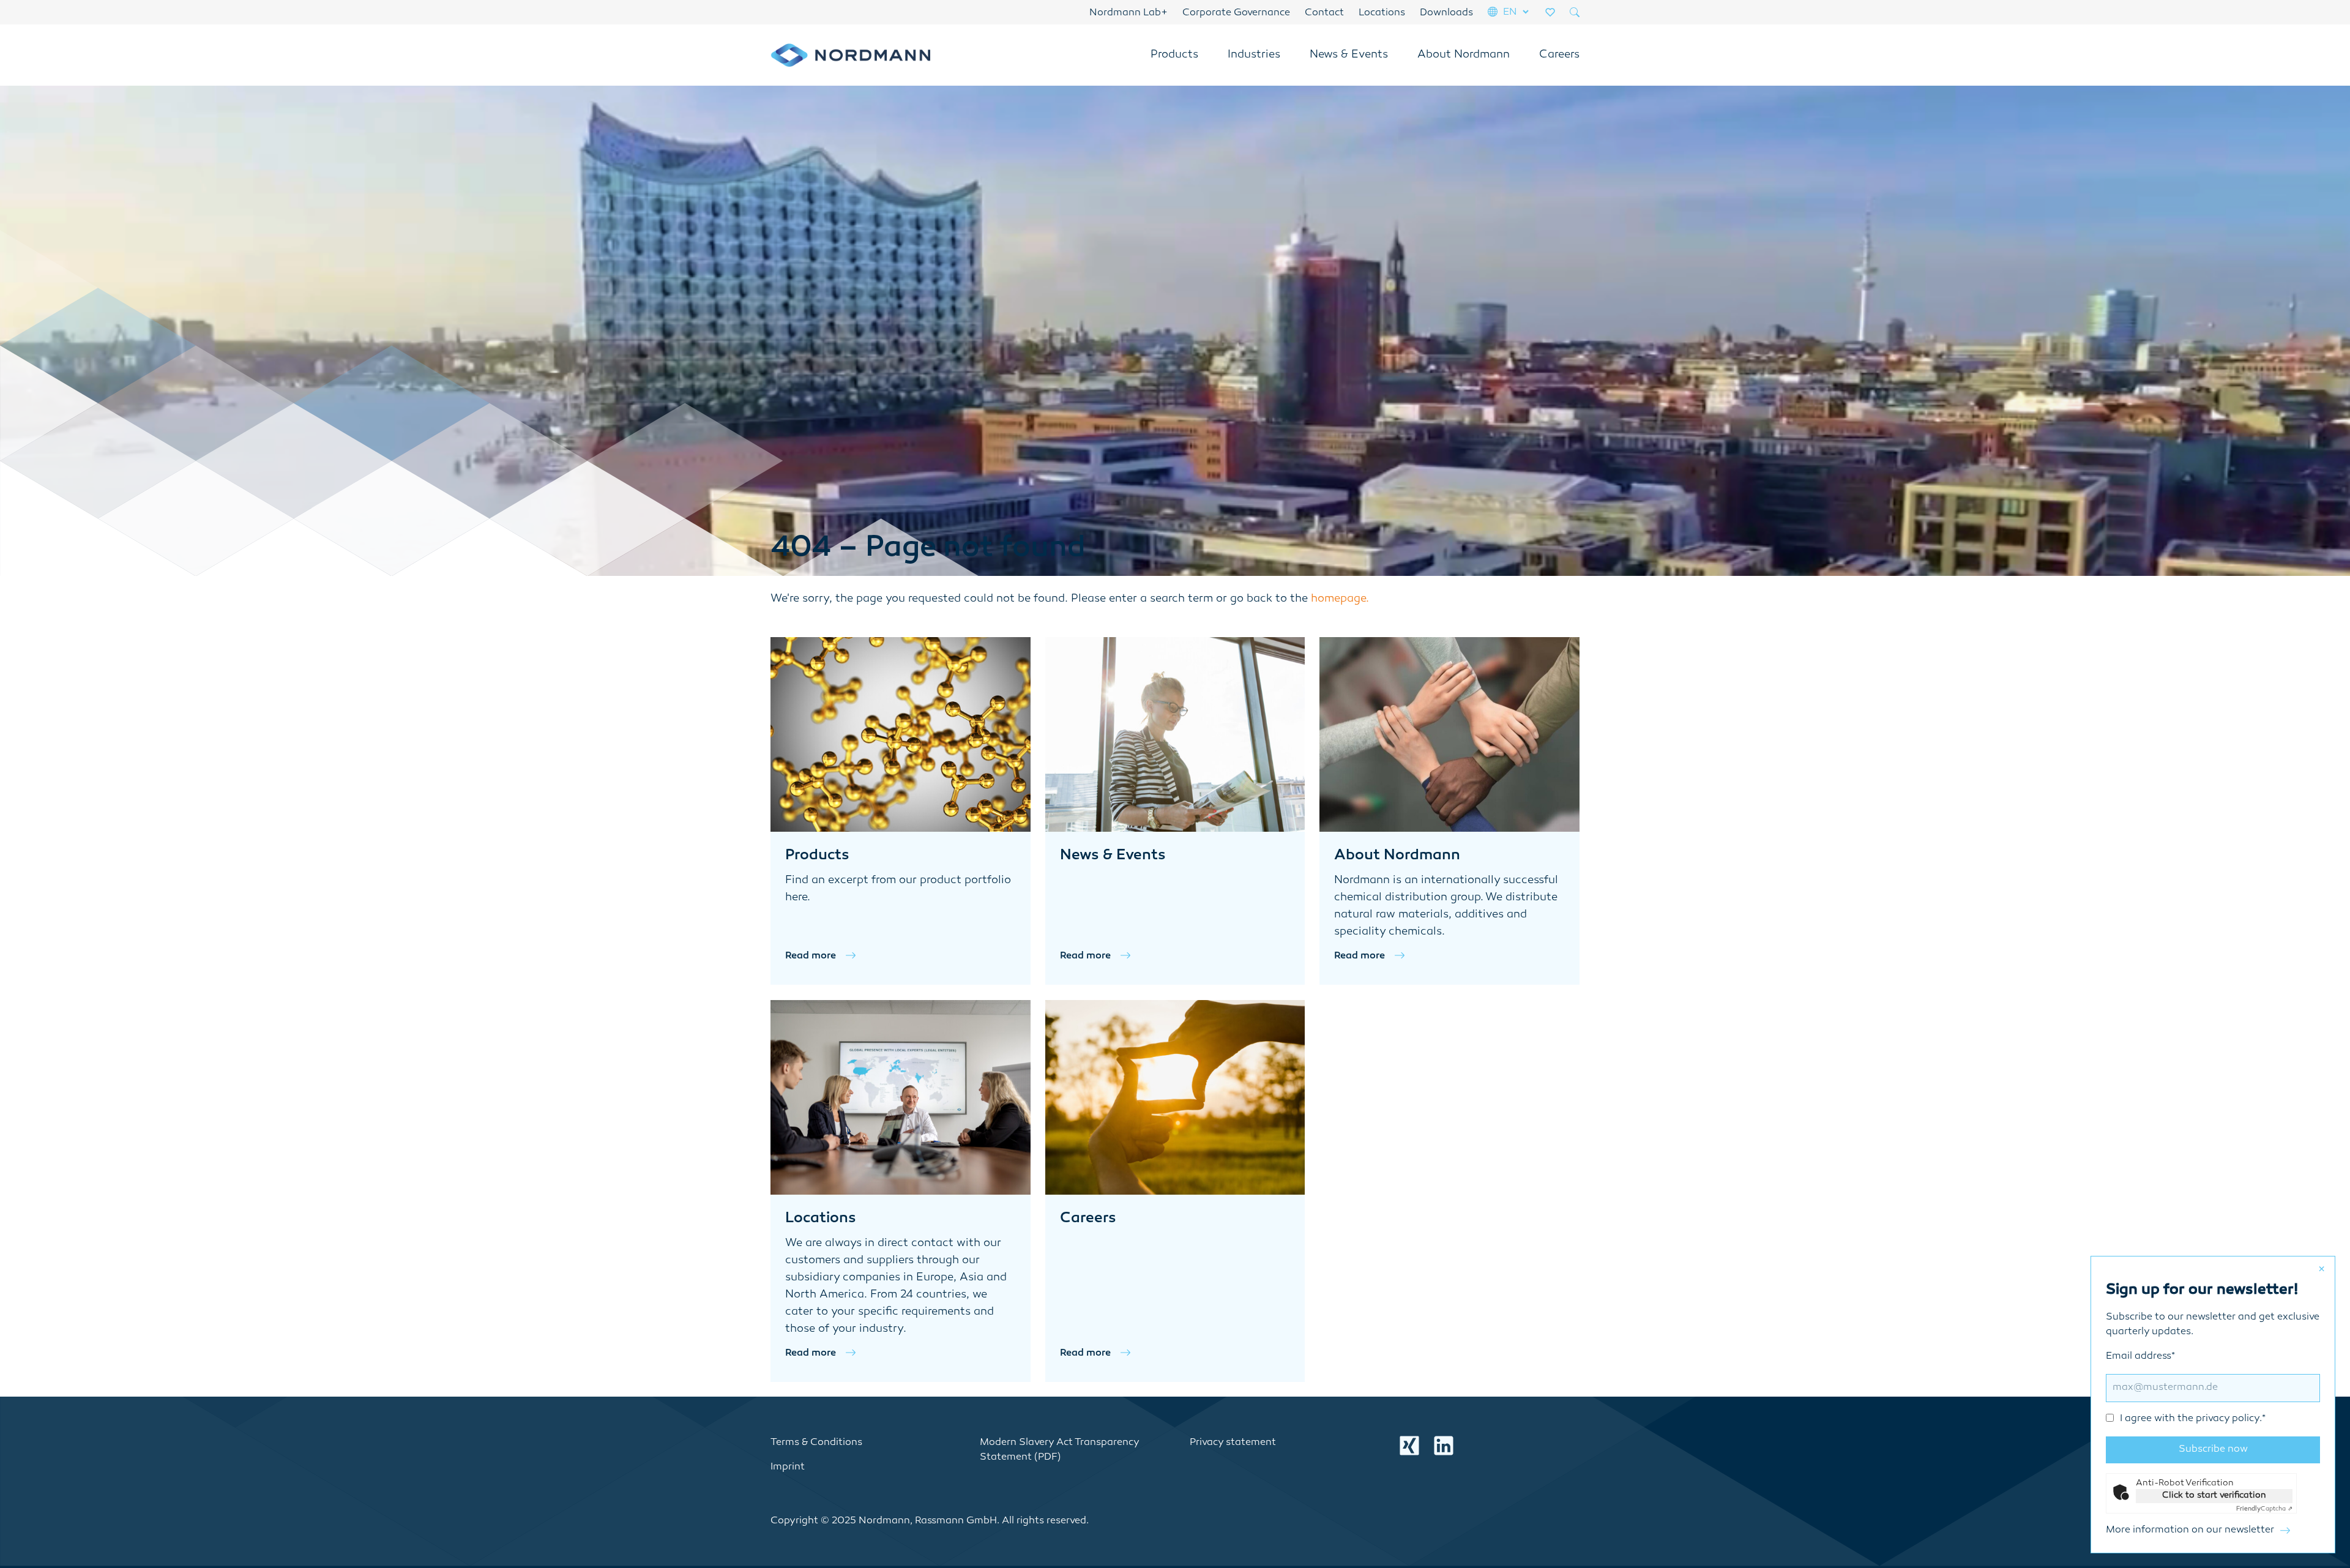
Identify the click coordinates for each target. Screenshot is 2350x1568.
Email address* (2186, 1388)
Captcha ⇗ (2264, 1509)
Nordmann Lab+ (1128, 13)
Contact (1324, 13)
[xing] (1409, 1446)
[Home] (850, 55)
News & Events (1349, 55)
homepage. (1340, 599)
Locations (1382, 13)
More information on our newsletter (2190, 1530)
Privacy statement (1233, 1443)
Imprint (788, 1467)
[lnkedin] (1444, 1446)
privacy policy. (2229, 1419)
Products (1174, 55)
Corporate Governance (1236, 13)
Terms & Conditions (816, 1443)
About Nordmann (1464, 55)
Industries (1254, 55)
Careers (1559, 55)
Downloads (1446, 13)
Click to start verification (2214, 1495)
